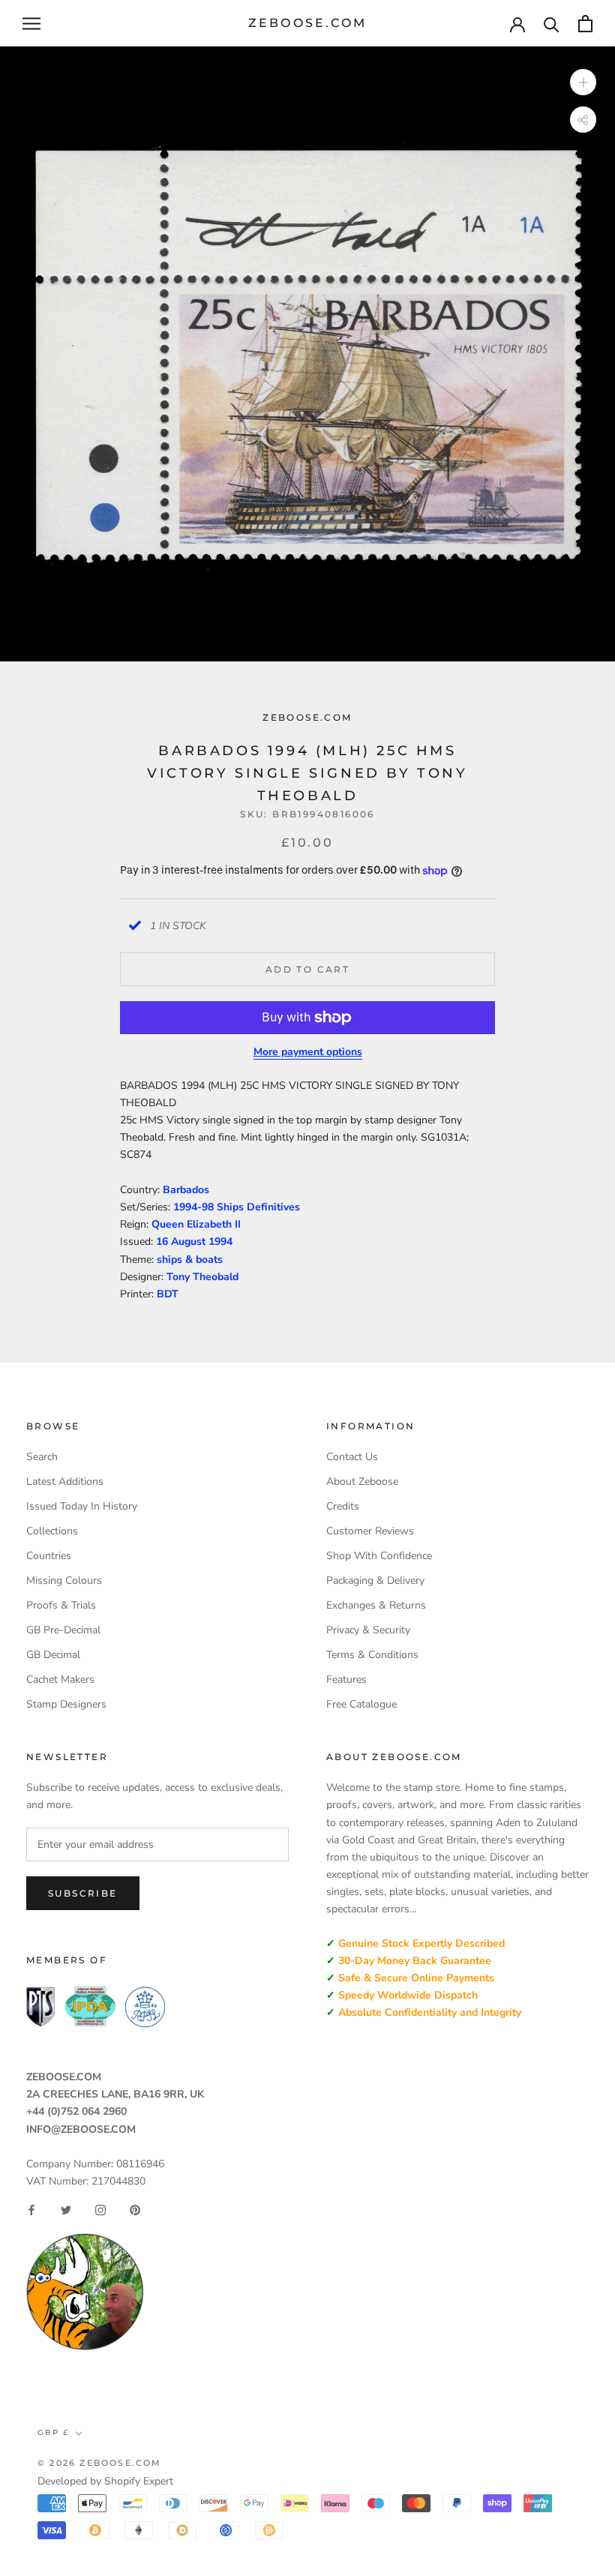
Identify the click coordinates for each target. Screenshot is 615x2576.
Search (42, 1457)
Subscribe (83, 1893)
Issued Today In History (82, 1506)
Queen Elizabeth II (196, 1224)
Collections (52, 1531)
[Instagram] (100, 2210)
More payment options (308, 1052)
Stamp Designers (66, 1704)
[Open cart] (585, 24)
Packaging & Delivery (375, 1580)
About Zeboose (362, 1481)
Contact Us (352, 1457)
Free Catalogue (361, 1704)
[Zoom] (583, 82)
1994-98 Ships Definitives (237, 1207)
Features (346, 1679)
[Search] (552, 24)
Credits (343, 1506)
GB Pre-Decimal (63, 1630)
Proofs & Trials (61, 1605)
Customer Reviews (370, 1531)
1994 (220, 1242)
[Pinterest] (135, 2210)
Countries (49, 1556)
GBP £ (53, 2432)
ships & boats (190, 1260)
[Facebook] (31, 2210)
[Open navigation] (31, 24)
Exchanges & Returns (376, 1605)
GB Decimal (53, 1655)
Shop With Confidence (379, 1556)
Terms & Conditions (372, 1655)
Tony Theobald (202, 1277)
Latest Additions (65, 1481)
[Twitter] (66, 2210)
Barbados (186, 1190)
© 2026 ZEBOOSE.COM (100, 2463)
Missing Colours (64, 1580)
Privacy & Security (368, 1630)
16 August (182, 1242)
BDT (168, 1294)
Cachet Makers (60, 1679)
